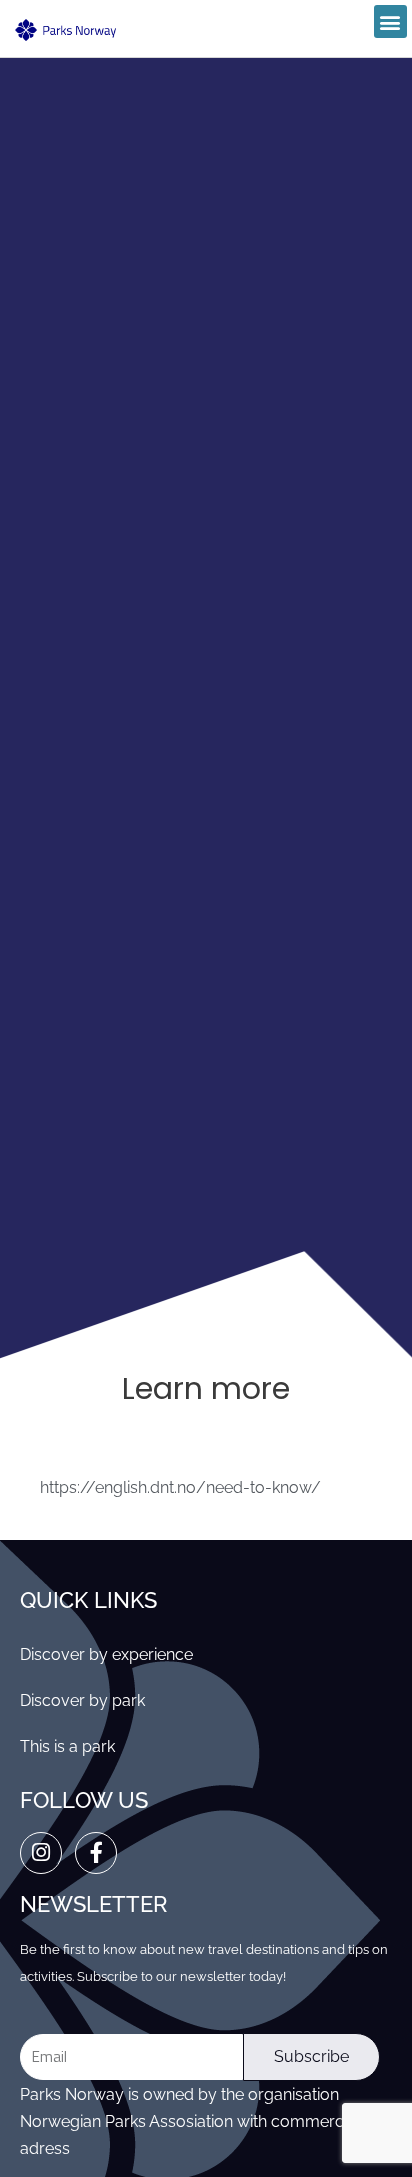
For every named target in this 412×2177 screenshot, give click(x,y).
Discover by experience (106, 1654)
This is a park (67, 1746)
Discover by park (82, 1700)
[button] (390, 21)
